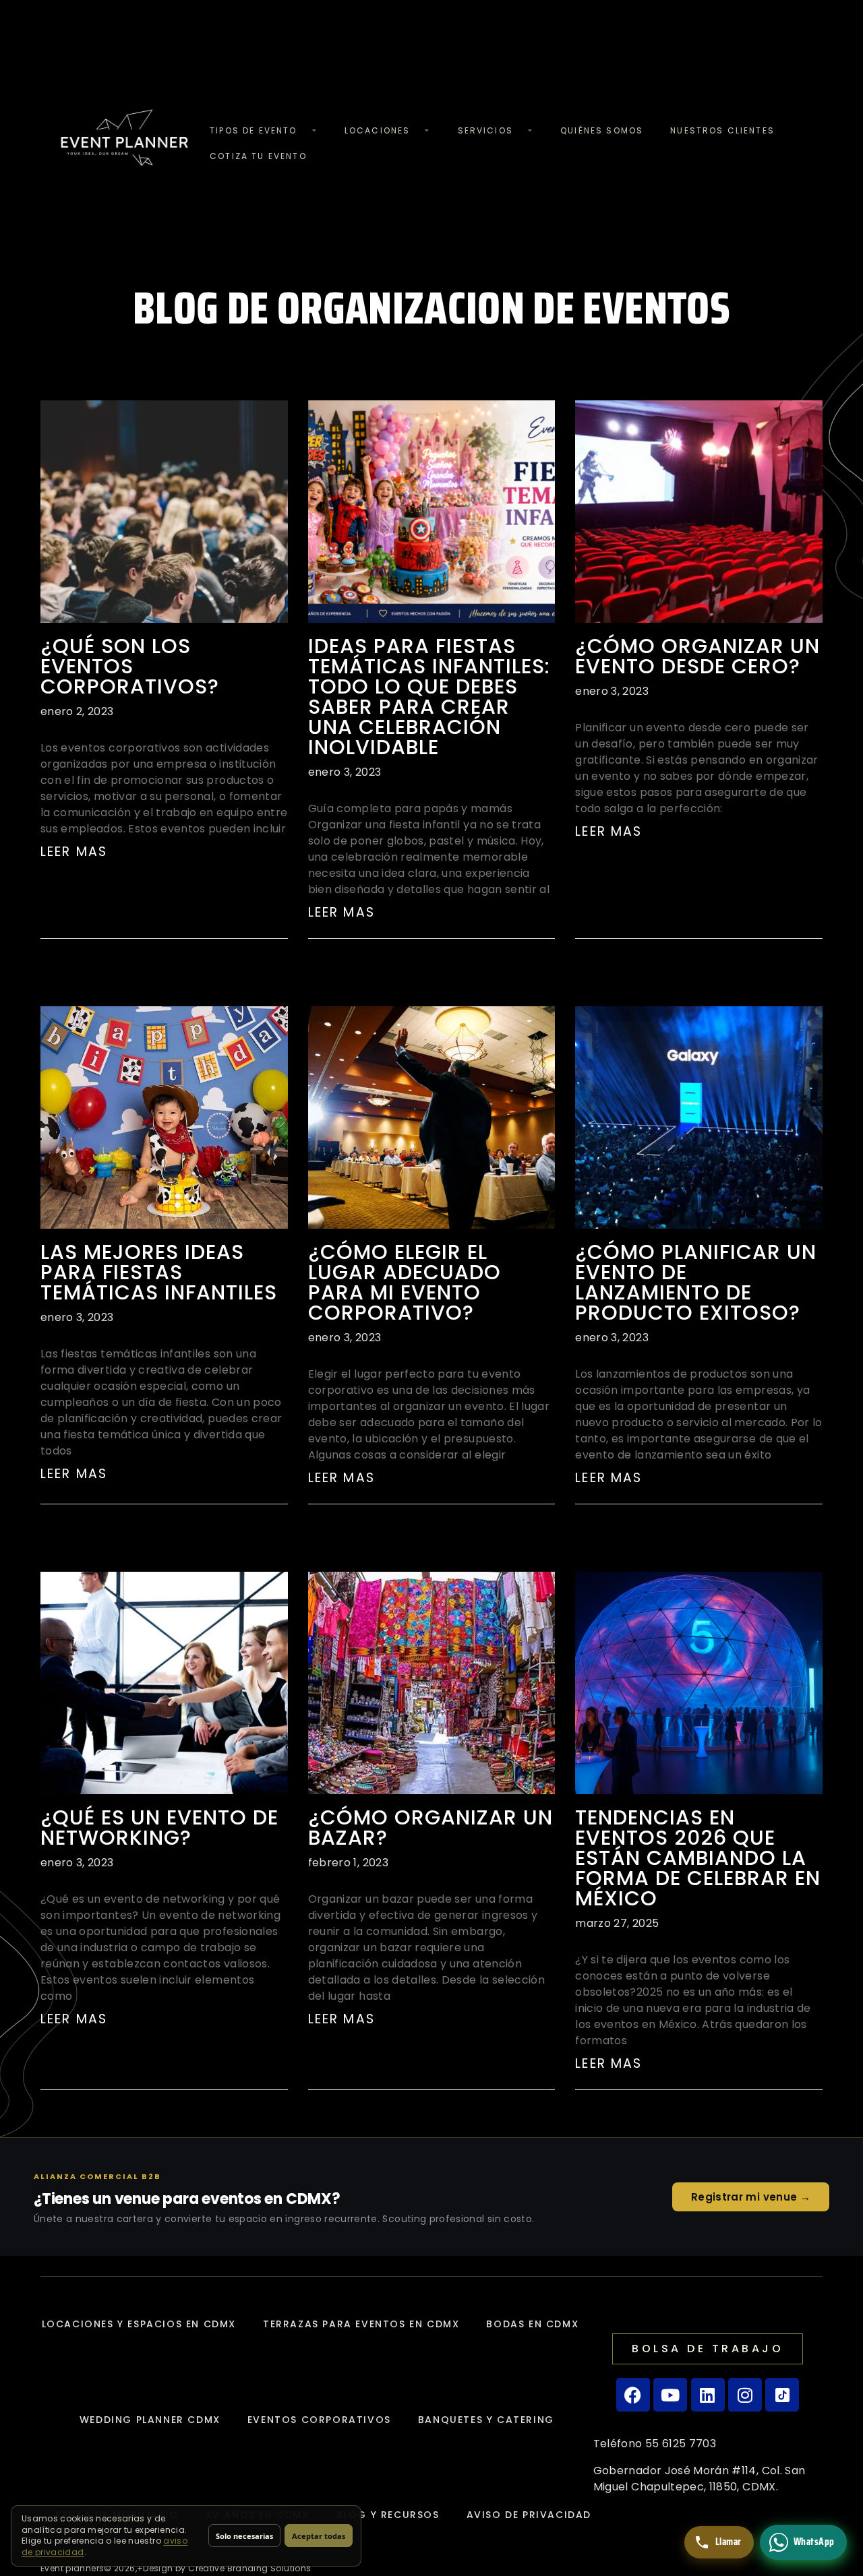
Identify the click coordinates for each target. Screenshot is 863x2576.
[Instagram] (745, 2395)
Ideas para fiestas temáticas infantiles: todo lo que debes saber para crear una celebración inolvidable (429, 697)
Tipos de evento (253, 130)
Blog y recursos (388, 2515)
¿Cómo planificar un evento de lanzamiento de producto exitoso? (696, 1282)
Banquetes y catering (486, 2420)
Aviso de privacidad (529, 2515)
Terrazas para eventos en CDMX (361, 2324)
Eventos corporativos (319, 2420)
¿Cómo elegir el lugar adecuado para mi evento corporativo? (405, 1282)
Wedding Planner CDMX (150, 2420)
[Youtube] (670, 2395)
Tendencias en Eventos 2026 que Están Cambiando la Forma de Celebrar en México (698, 1858)
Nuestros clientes (722, 130)
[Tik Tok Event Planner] (782, 2395)
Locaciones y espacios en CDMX (139, 2324)
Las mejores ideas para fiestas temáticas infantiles (159, 1272)
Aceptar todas (319, 2536)
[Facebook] (633, 2395)
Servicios (485, 130)
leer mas (74, 852)
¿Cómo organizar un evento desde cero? (697, 656)
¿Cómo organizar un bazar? (430, 1828)
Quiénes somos (602, 130)
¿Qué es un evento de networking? (159, 1828)
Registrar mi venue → (751, 2197)
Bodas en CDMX (532, 2324)
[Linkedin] (708, 2395)
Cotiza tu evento (258, 156)
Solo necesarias (244, 2536)
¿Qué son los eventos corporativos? (130, 666)
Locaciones (378, 130)
